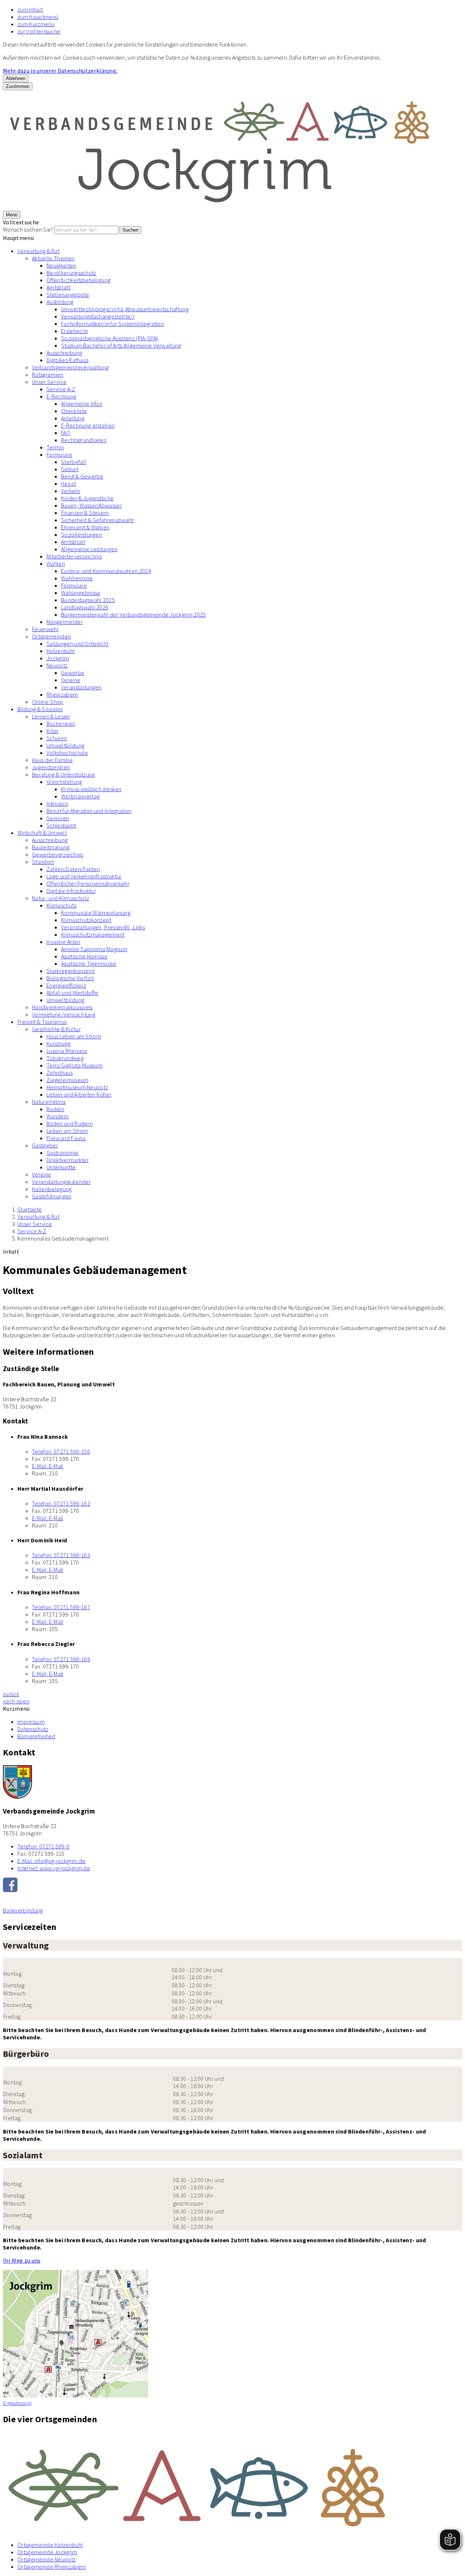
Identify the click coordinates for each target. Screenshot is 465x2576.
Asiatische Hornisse (84, 956)
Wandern (58, 1116)
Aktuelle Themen (53, 258)
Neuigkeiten (61, 265)
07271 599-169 (61, 1659)
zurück (11, 1694)
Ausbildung (60, 302)
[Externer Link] (232, 1886)
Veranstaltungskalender (61, 1182)
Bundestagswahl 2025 (88, 600)
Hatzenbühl (61, 651)
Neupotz (57, 665)
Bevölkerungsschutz (71, 273)
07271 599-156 (61, 1451)
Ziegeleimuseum (67, 1080)
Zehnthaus (60, 1073)
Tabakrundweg (65, 1058)
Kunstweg (59, 1043)
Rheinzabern (62, 694)
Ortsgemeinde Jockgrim (47, 2552)
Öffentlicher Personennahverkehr (88, 884)
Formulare (59, 454)
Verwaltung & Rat (39, 251)
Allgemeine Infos (82, 404)
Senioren (58, 818)
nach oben (16, 1701)
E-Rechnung (61, 396)
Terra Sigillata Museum (74, 1065)
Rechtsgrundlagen (84, 440)
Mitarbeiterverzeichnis (74, 556)
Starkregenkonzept (70, 971)
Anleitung (73, 418)
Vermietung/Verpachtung (64, 1014)
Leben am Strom (67, 1131)
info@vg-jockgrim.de (52, 1861)
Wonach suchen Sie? (28, 229)
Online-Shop (48, 702)
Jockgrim (58, 658)
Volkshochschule (67, 753)
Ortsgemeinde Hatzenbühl (50, 2545)
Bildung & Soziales (40, 709)
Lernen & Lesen (51, 716)
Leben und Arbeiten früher (79, 1094)
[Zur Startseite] (221, 207)
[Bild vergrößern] (232, 2484)
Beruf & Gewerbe (82, 476)
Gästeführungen (52, 1196)
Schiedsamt (61, 825)
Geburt (70, 469)
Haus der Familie (52, 760)
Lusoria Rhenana (67, 1051)
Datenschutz (33, 1729)
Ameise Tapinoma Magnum (94, 949)
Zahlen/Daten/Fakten (73, 869)
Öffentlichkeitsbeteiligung (78, 280)
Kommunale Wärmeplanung (96, 913)
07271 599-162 (61, 1503)
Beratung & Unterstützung (64, 774)
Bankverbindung (23, 1910)
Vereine (71, 680)
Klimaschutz (62, 905)
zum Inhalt (30, 9)
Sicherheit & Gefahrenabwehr (98, 520)
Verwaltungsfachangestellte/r (98, 316)
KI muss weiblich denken (91, 789)
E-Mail (48, 1466)
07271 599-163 (61, 1555)
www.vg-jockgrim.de (54, 1868)
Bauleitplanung (51, 847)
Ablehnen (16, 78)
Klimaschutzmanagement (93, 934)
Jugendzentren (51, 767)
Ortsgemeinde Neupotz (46, 2559)
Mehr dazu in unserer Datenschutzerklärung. (60, 71)
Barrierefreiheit (36, 1736)
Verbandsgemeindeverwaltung (70, 367)
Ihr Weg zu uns (22, 2260)
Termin (55, 447)
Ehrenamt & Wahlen (85, 527)
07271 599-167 (61, 1607)
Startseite (30, 1209)
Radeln (55, 1109)
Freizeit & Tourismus (42, 1022)
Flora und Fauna (66, 1138)
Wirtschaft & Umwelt (42, 833)
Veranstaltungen (81, 687)
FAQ (66, 433)
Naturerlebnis (49, 1102)
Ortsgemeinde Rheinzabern (52, 2567)
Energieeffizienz (66, 985)
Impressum (31, 1722)
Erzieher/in (75, 331)
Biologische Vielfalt (70, 978)
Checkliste (74, 411)
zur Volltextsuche (39, 31)
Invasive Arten (63, 942)
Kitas (52, 731)
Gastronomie (63, 1153)
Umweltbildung (65, 745)
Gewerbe (73, 673)
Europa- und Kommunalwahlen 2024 (106, 571)
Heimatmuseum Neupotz (77, 1087)
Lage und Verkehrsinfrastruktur (84, 876)
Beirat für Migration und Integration (89, 811)
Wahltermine (77, 578)
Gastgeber (45, 1145)
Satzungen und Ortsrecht (77, 644)
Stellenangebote (68, 295)
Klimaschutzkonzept (86, 920)
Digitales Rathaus (67, 360)
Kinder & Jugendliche (87, 498)
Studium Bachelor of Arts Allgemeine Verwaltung (121, 345)
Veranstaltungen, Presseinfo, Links (103, 927)
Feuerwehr (45, 629)
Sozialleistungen (82, 534)
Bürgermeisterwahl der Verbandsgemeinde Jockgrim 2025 (134, 614)
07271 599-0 (43, 1846)
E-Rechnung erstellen (88, 425)
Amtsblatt (58, 287)
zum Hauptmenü (38, 17)
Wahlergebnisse (81, 593)
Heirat (68, 484)
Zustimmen (18, 86)
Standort (43, 862)
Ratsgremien (48, 374)
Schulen (57, 738)
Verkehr (71, 491)
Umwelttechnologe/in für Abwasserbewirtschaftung (125, 309)
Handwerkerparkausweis (62, 1007)
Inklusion (57, 804)
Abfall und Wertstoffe (72, 993)
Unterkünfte (61, 1167)
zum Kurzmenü (36, 24)
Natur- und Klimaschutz (60, 898)
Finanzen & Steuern (85, 513)
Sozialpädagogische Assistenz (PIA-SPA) (110, 338)
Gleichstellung (64, 782)
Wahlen (56, 564)
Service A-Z (61, 389)
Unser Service (49, 382)
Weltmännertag (80, 796)
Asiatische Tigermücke (89, 964)
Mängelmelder (65, 622)
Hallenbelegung (52, 1189)
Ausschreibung (64, 353)
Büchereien (61, 724)
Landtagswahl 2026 (85, 607)
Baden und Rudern (70, 1123)
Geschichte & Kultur (56, 1029)
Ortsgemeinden (51, 636)
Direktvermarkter (68, 1160)
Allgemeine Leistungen (89, 549)
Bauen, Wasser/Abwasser (92, 505)
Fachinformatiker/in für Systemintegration (112, 324)
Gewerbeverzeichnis (58, 854)
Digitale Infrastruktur (71, 891)
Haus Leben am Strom (74, 1036)
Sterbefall (74, 462)
